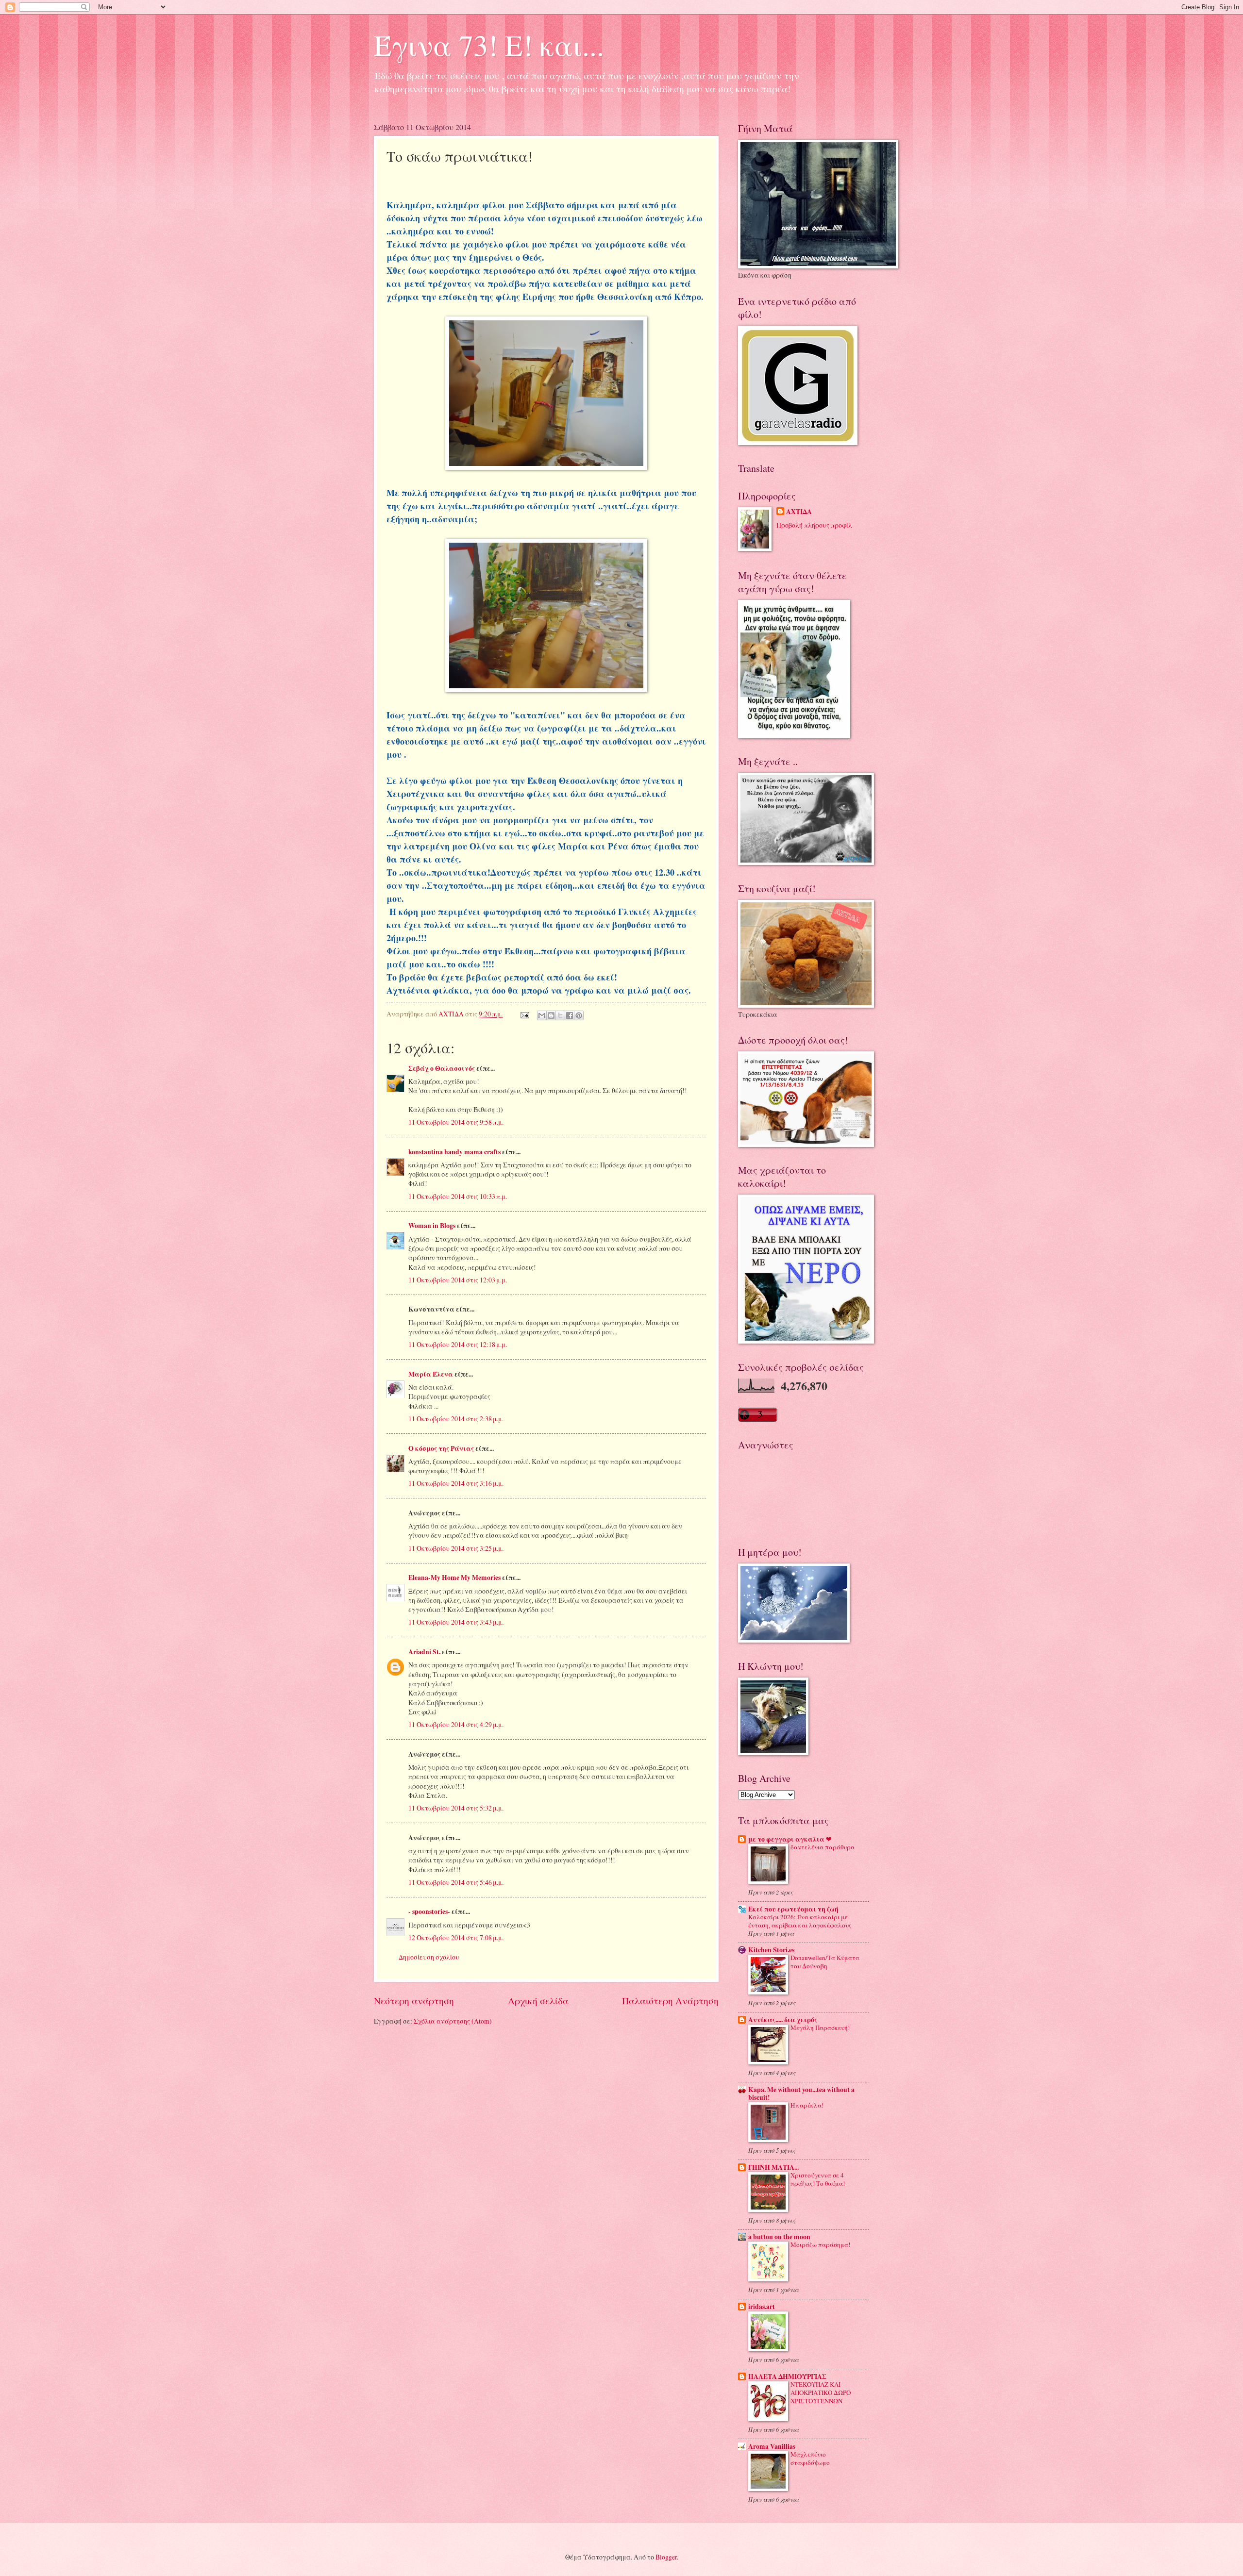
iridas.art (762, 2307)
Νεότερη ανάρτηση (414, 2001)
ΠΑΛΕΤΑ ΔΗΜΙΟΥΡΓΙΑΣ (787, 2377)
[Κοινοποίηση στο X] (560, 1015)
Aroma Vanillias (772, 2446)
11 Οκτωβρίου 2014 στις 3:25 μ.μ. (456, 1548)
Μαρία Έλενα (431, 1374)
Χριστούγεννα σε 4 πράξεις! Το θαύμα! (818, 2179)
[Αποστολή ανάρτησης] (524, 1014)
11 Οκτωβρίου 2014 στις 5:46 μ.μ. (456, 1882)
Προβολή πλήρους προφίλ (814, 525)
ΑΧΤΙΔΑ (799, 512)
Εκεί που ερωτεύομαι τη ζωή (793, 1909)
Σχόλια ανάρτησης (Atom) (453, 2021)
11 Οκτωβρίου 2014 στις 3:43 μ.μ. (456, 1622)
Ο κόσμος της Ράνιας (441, 1448)
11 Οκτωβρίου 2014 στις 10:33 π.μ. (458, 1196)
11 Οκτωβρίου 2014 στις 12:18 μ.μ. (458, 1344)
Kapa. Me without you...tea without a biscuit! (801, 2094)
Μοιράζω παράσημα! (820, 2244)
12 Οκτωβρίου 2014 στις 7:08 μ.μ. (456, 1937)
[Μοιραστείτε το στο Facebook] (570, 1015)
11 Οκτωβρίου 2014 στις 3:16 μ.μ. (456, 1483)
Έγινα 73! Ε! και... (489, 45)
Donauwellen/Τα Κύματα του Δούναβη (825, 1962)
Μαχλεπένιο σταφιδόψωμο (810, 2458)
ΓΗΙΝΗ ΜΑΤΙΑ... (773, 2167)
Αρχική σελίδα (538, 2001)
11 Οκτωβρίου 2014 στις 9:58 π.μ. (456, 1122)
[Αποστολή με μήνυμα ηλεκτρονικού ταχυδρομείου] (542, 1015)
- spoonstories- (429, 1911)
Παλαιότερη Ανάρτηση (670, 2001)
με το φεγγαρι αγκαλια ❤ (790, 1839)
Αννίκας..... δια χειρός (783, 2020)
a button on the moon (779, 2237)
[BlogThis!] (551, 1015)
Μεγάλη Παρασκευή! (820, 2028)
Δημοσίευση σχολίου (429, 1957)
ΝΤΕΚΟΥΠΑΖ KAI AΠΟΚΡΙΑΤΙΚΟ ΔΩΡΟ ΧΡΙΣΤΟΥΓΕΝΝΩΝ (821, 2393)
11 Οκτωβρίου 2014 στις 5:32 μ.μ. (456, 1808)
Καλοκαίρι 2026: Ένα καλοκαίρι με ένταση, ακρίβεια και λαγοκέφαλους (800, 1921)
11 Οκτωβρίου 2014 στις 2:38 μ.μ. (456, 1419)
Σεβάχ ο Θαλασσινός (442, 1068)
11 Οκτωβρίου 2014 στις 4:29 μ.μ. (456, 1724)
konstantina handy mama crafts (454, 1152)
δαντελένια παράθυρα (823, 1847)
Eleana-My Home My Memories (454, 1578)
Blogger (666, 2557)
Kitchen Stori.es (771, 1950)
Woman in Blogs (432, 1226)
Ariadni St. (424, 1652)
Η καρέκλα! (807, 2105)
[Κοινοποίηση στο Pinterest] (579, 1015)
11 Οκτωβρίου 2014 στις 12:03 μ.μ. (458, 1280)
